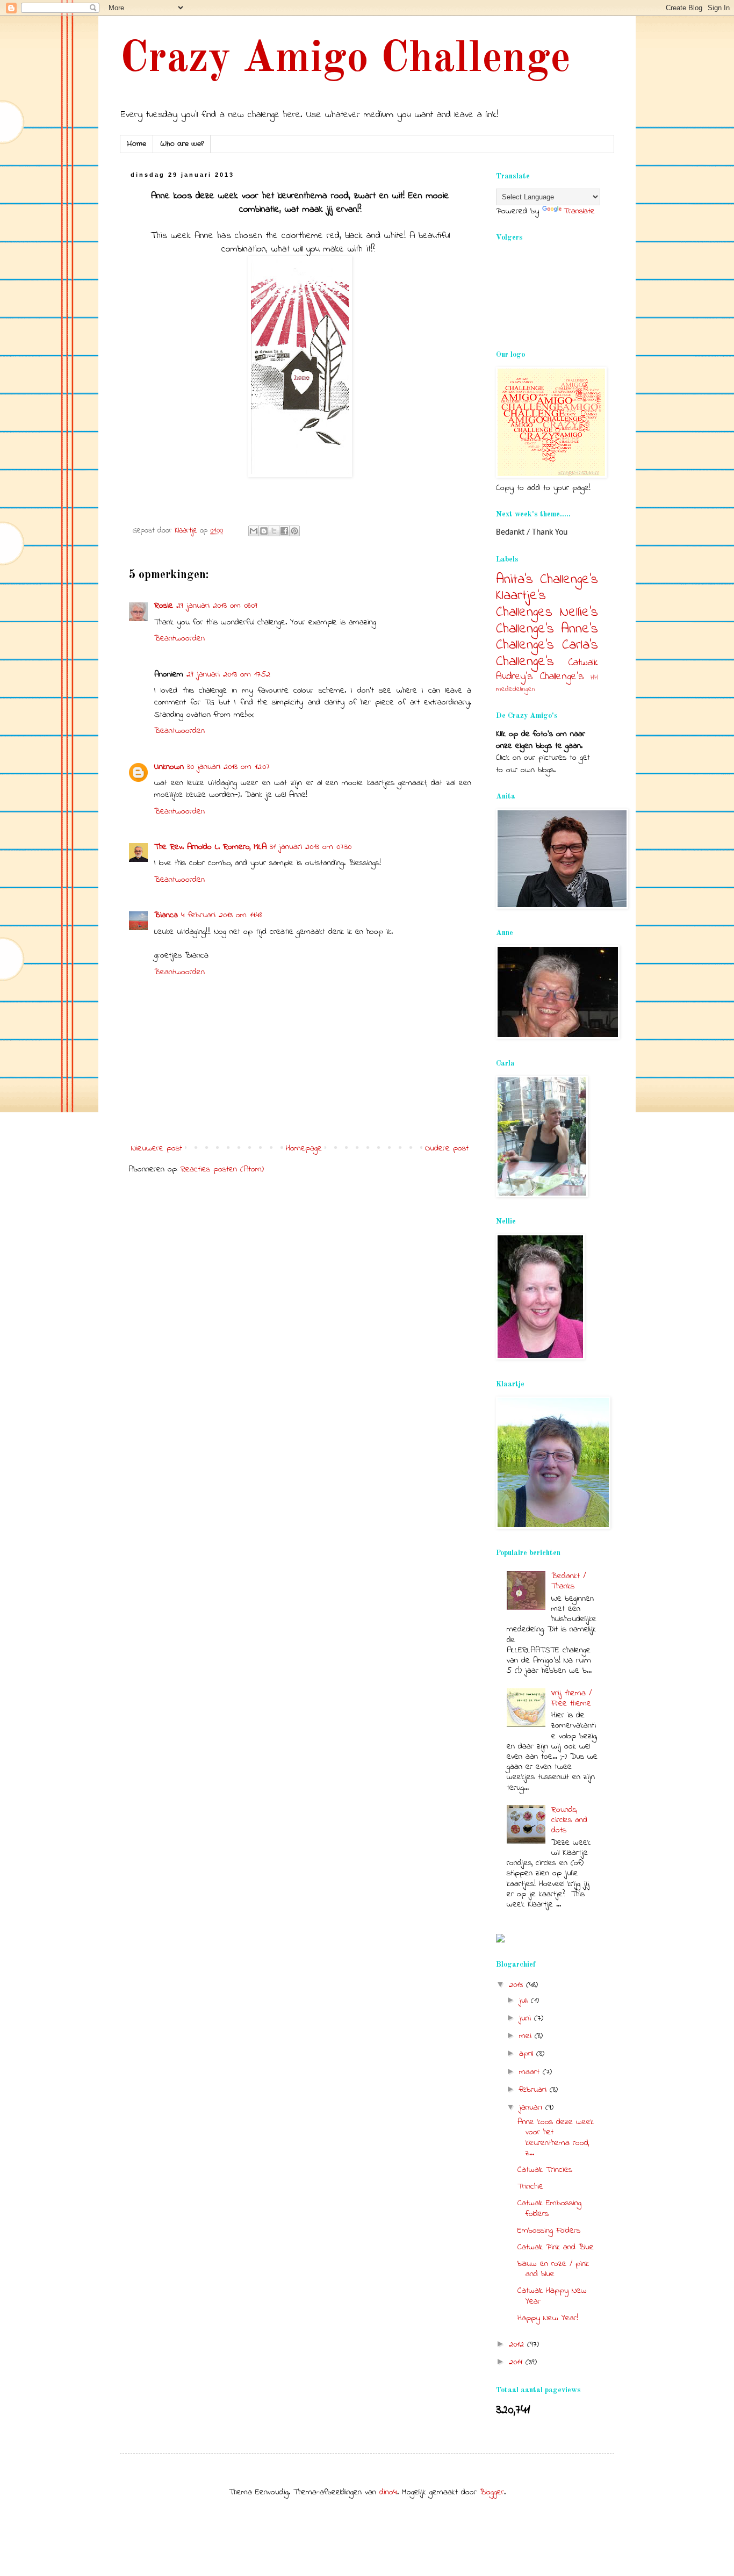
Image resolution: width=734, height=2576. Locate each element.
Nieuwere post (157, 1148)
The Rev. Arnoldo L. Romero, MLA (210, 847)
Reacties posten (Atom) (222, 1169)
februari (534, 2090)
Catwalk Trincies (545, 2170)
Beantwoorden (179, 638)
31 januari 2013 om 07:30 (311, 847)
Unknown (169, 767)
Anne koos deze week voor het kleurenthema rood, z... (556, 2138)
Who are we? (182, 144)
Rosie (164, 606)
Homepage (304, 1148)
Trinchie (530, 2186)
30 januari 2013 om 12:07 (228, 767)
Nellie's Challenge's (547, 621)
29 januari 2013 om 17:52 (228, 674)
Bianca (166, 915)
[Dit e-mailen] (254, 531)
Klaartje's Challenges (524, 604)
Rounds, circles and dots (569, 1820)
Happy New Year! (548, 2318)
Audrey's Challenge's (540, 677)
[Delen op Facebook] (284, 531)
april (528, 2054)
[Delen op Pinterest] (294, 531)
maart (531, 2072)
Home (136, 144)
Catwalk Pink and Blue (556, 2247)
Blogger (492, 2492)
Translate (579, 211)
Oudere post (447, 1148)
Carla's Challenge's (547, 654)
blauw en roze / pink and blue (553, 2269)
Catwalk (583, 663)
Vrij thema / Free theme (571, 1698)
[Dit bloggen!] (264, 531)
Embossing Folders (549, 2230)
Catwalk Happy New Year (552, 2296)
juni (527, 2018)
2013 (517, 1985)
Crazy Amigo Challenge (345, 60)
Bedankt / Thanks (569, 1581)
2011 (517, 2362)
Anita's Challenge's (547, 580)
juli (525, 2001)
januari (532, 2107)
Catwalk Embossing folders (549, 2208)
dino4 (388, 2492)
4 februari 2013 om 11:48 (222, 915)
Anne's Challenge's (547, 638)
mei (527, 2036)
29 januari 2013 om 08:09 (217, 606)
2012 (518, 2344)
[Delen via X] (274, 531)
